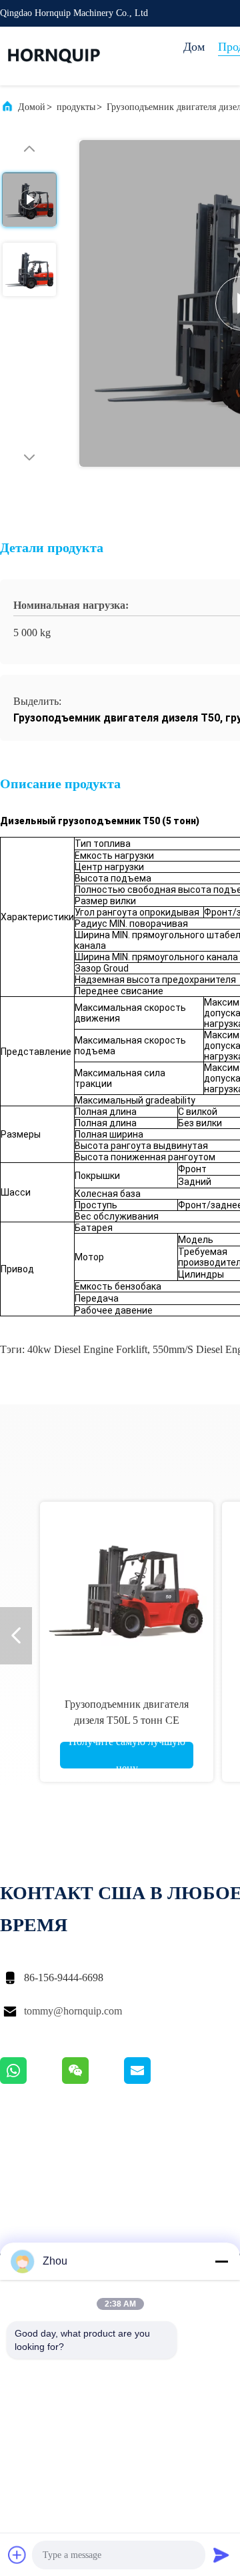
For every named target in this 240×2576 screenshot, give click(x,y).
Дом (194, 47)
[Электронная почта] (154, 2081)
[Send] (221, 2555)
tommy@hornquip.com (73, 2011)
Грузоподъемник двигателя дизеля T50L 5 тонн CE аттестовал (127, 1720)
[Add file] (17, 2555)
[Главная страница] (53, 56)
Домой (32, 107)
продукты (76, 107)
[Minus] (221, 2261)
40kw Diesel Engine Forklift (87, 1349)
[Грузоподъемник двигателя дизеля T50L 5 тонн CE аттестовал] (127, 1588)
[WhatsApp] (31, 2081)
